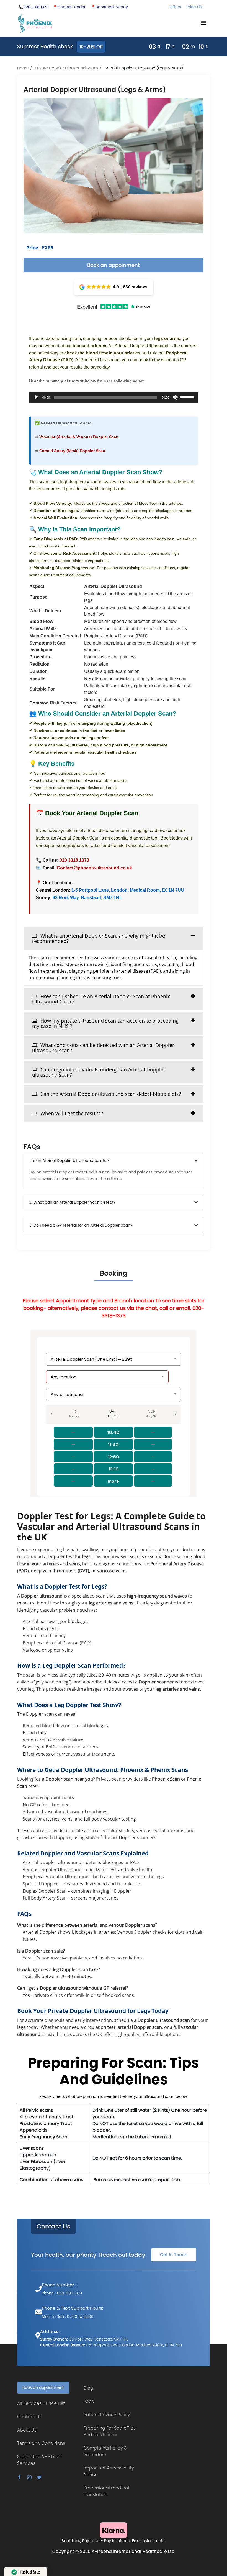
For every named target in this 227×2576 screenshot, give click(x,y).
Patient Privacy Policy (107, 2415)
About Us (27, 2430)
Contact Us (53, 2227)
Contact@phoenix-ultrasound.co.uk (94, 868)
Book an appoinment (114, 265)
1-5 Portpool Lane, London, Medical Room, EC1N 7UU (128, 890)
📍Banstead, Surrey (109, 7)
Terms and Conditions (41, 2443)
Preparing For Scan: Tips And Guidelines (110, 2431)
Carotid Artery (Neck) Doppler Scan (72, 451)
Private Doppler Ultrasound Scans (67, 68)
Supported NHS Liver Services (39, 2460)
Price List (195, 7)
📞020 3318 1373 (33, 7)
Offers (175, 7)
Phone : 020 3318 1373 (62, 2293)
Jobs (89, 2401)
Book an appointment (43, 2387)
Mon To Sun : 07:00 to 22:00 (68, 2316)
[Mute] (175, 397)
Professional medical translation (106, 2491)
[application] (114, 397)
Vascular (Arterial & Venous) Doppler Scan (79, 437)
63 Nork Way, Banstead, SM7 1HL (87, 898)
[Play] (36, 397)
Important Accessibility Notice (109, 2471)
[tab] (114, 938)
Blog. (89, 2388)
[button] (114, 287)
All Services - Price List (41, 2403)
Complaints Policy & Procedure (105, 2451)
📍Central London (70, 7)
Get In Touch (174, 2255)
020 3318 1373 (74, 860)
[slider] (187, 397)
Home (23, 68)
